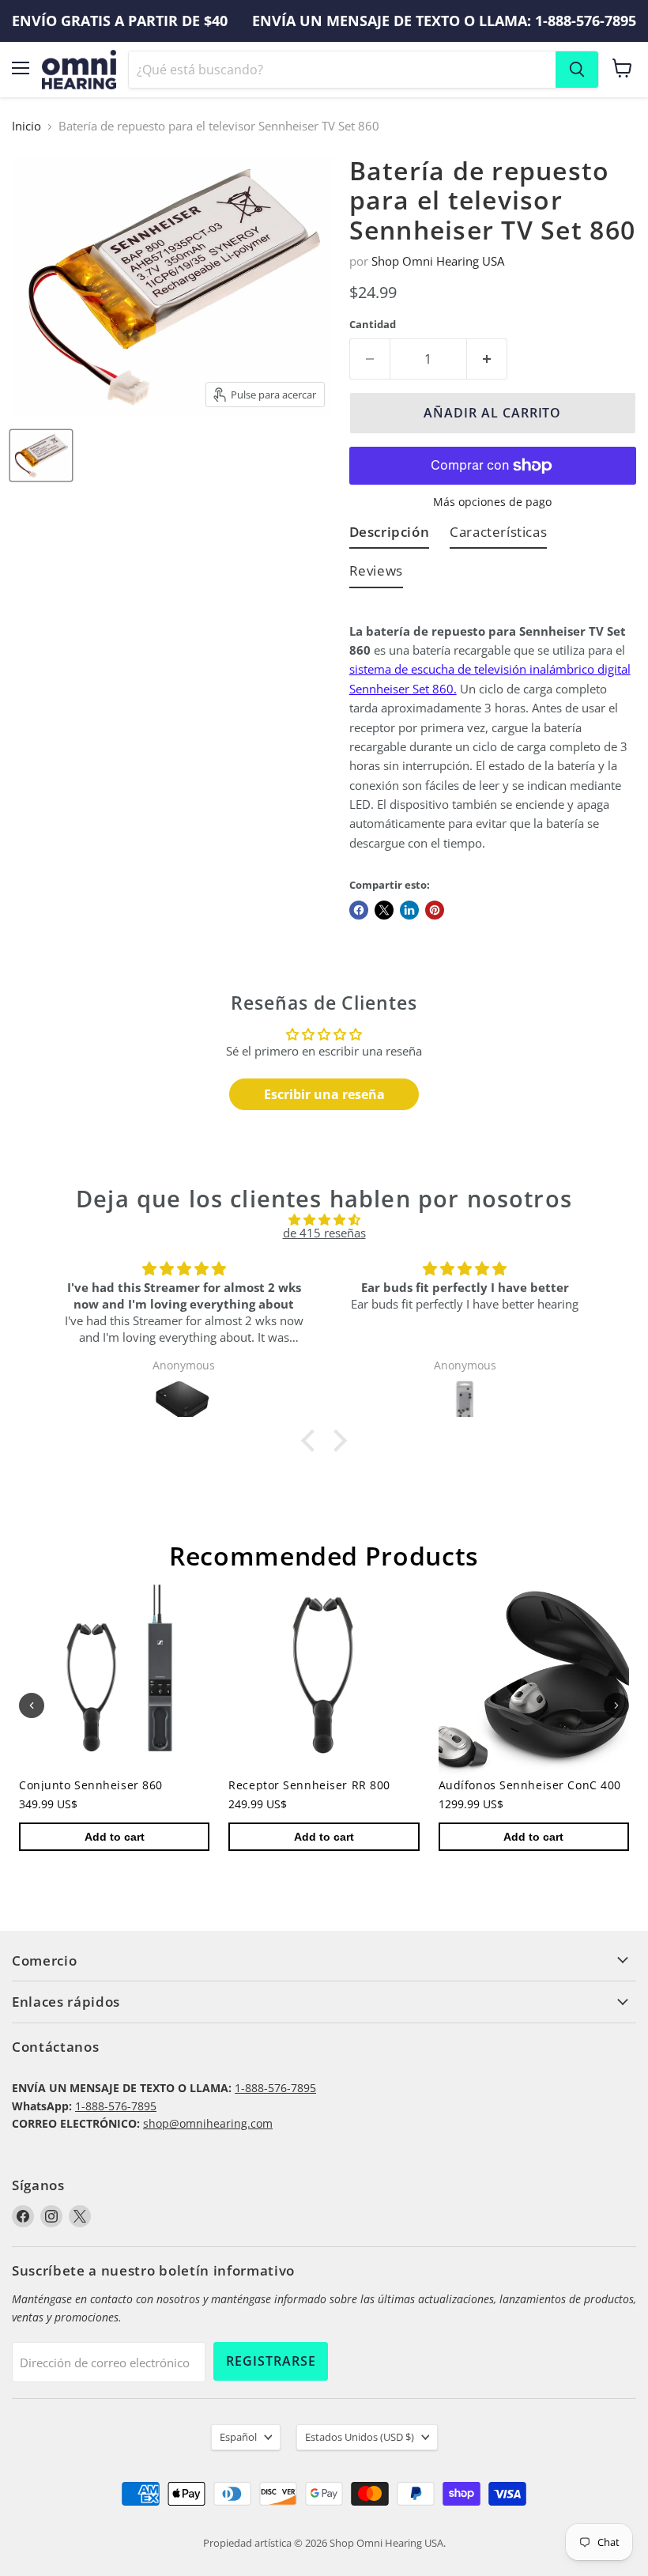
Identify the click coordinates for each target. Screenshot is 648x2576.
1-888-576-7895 (275, 2088)
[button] (312, 1441)
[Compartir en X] (384, 910)
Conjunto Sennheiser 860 (91, 1786)
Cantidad (373, 325)
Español (238, 2437)
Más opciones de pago (492, 502)
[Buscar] (577, 70)
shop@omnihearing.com (208, 2123)
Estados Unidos (360, 2437)
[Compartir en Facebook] (359, 910)
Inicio (26, 126)
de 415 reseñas (324, 1233)
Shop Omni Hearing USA (438, 261)
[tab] (390, 535)
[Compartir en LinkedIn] (409, 910)
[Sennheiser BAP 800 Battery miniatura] (41, 455)
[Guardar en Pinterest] (435, 910)
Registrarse (271, 2361)
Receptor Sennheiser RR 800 (309, 1786)
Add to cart (115, 1838)
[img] (324, 1220)
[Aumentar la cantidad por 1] (487, 359)
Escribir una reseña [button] (324, 1094)
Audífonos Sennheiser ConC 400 (530, 1786)
